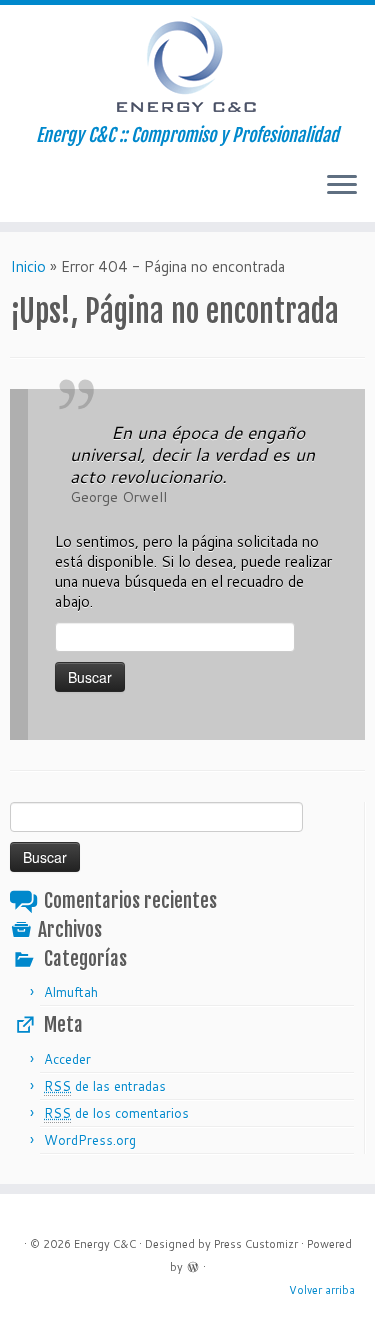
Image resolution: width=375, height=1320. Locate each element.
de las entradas (105, 1086)
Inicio (28, 266)
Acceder (67, 1059)
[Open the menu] (342, 186)
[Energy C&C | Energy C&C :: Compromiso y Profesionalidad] (187, 65)
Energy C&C (105, 1244)
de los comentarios (116, 1113)
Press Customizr (256, 1244)
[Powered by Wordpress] (193, 1265)
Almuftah (71, 992)
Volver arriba (322, 1290)
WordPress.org (90, 1140)
